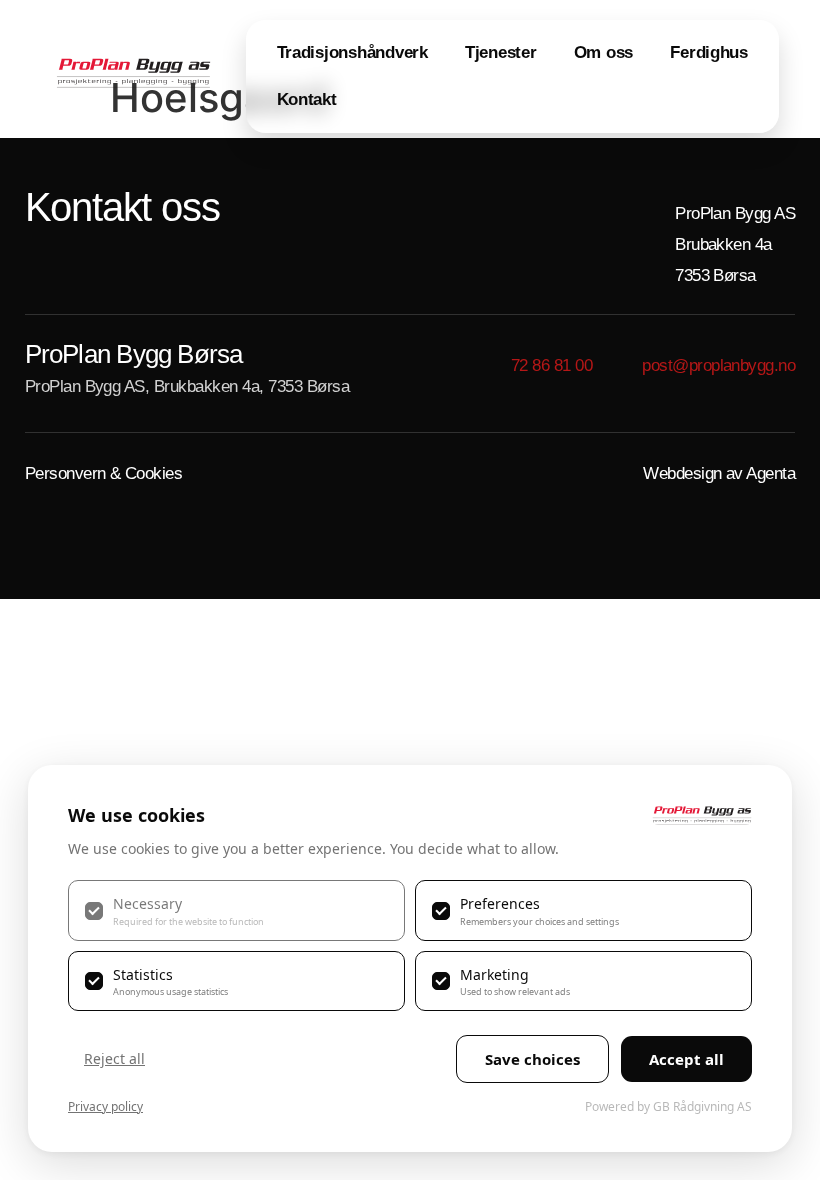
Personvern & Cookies (104, 473)
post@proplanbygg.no (718, 365)
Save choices (532, 1059)
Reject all (114, 1058)
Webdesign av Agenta (719, 473)
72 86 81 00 (551, 365)
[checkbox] (236, 910)
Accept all (686, 1059)
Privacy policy (105, 1106)
